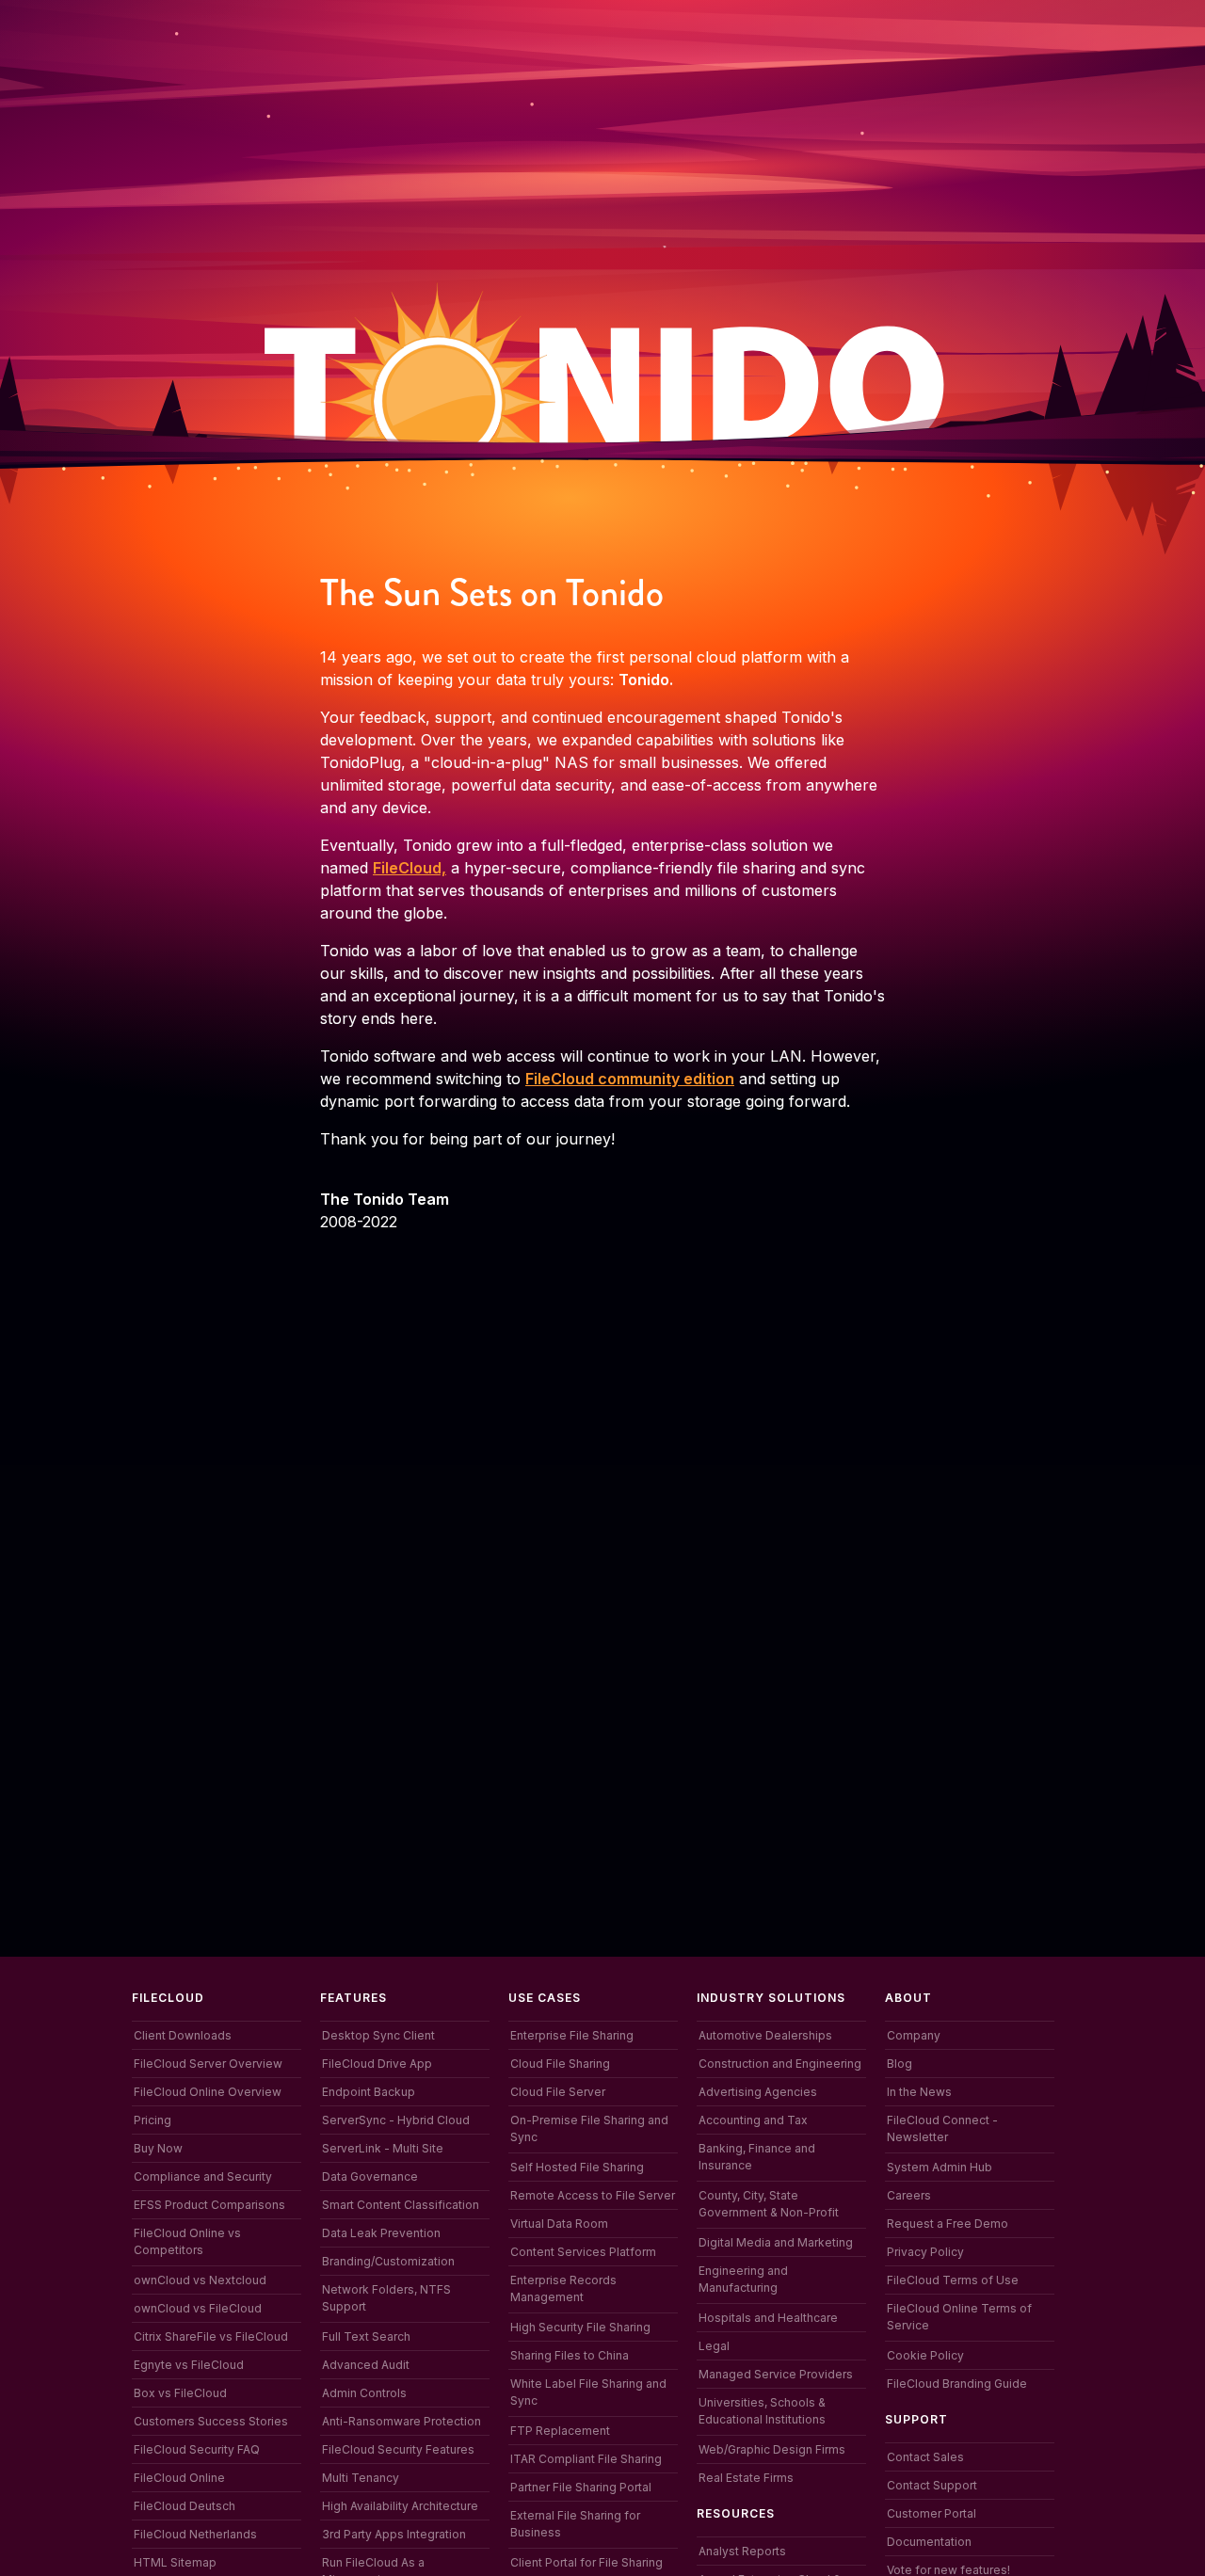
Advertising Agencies (758, 2092)
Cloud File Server (558, 2092)
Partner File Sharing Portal (581, 2487)
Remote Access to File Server (593, 2195)
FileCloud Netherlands (195, 2534)
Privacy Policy (925, 2252)
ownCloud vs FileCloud (198, 2308)
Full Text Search (366, 2336)
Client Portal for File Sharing (586, 2562)
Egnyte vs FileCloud (189, 2365)
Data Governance (370, 2176)
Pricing (153, 2120)
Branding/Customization (388, 2261)
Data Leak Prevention (381, 2233)
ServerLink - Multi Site (383, 2148)
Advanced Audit (366, 2365)
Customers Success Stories (211, 2421)
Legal (714, 2346)
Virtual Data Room (559, 2224)
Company (914, 2035)
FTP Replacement (560, 2431)
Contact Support (932, 2485)
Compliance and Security (203, 2176)
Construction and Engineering (780, 2064)
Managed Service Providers (776, 2374)
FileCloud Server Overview (208, 2064)
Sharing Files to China (570, 2355)
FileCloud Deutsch (185, 2506)
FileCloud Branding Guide (957, 2384)
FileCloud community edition (630, 1079)
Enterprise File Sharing (572, 2035)
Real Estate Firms (746, 2478)
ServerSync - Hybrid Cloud (396, 2120)
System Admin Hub (940, 2167)
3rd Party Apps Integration (394, 2534)
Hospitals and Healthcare (768, 2318)
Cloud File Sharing (560, 2064)
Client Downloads (183, 2035)
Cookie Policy (925, 2355)
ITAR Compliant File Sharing (586, 2459)
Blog (900, 2064)
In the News (919, 2092)
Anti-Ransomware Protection (402, 2421)
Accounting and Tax (753, 2120)
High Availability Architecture (400, 2506)
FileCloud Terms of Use (953, 2280)
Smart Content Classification (401, 2205)
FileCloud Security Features (398, 2449)
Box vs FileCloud (180, 2393)
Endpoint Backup (369, 2092)
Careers (909, 2195)
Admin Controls (364, 2393)
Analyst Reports (742, 2551)
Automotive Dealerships (765, 2035)
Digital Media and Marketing (776, 2242)
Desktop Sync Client (378, 2035)
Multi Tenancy (361, 2478)
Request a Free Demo (948, 2224)
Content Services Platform (583, 2252)
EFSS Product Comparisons (209, 2205)
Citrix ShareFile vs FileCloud (211, 2336)
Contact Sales (925, 2457)
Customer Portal (932, 2513)
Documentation (929, 2542)
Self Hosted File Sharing (577, 2167)
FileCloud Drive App (377, 2064)
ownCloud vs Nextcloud (200, 2280)
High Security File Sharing (580, 2327)
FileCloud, (410, 868)
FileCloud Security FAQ (197, 2449)
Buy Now (158, 2148)
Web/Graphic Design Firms (772, 2449)
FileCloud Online (179, 2478)
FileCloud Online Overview (208, 2092)
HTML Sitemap (175, 2562)
